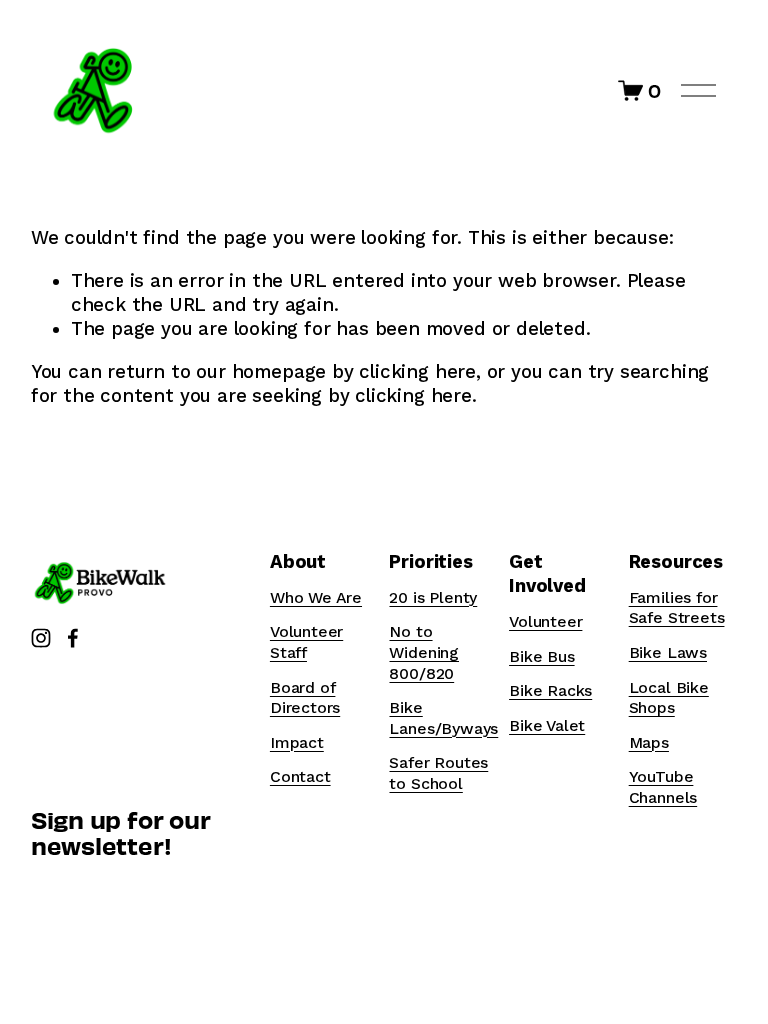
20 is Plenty (433, 597)
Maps (649, 742)
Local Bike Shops (669, 698)
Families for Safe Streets (677, 608)
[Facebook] (73, 638)
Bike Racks (550, 690)
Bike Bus (542, 656)
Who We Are (316, 597)
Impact (297, 742)
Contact (300, 776)
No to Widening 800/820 (424, 652)
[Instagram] (41, 638)
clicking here (417, 372)
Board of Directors (305, 698)
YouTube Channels (663, 787)
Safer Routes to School (438, 773)
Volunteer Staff (306, 642)
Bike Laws (668, 652)
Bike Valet (547, 725)
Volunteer (545, 621)
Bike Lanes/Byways (443, 718)
